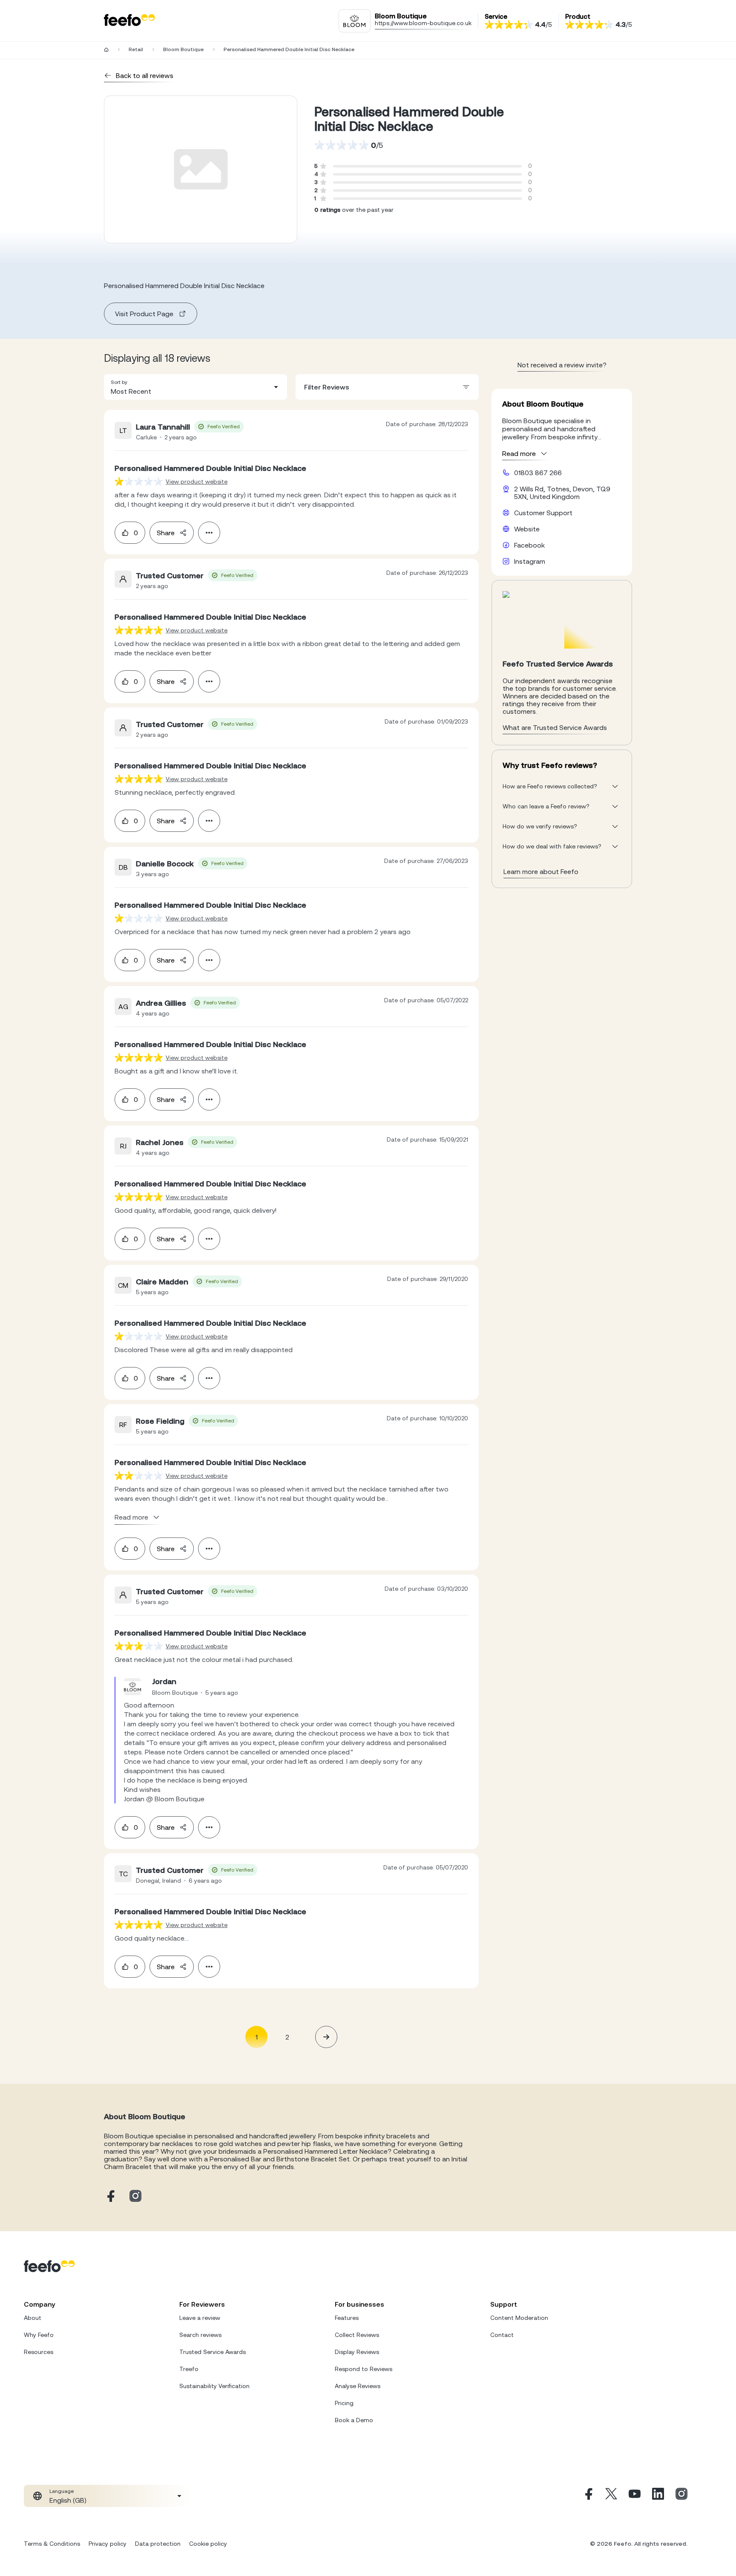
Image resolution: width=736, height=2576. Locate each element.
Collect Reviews (357, 2335)
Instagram (530, 561)
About (33, 2318)
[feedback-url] (139, 481)
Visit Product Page (144, 314)
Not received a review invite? (562, 365)
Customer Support (543, 513)
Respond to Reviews (364, 2369)
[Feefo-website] (129, 21)
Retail (136, 49)
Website (527, 529)
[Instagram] (681, 2496)
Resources (39, 2352)
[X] (611, 2496)
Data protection (158, 2544)
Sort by (119, 382)
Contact (502, 2335)
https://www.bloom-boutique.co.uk (423, 23)
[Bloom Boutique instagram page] (135, 2197)
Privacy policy (108, 2544)
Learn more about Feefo (541, 871)
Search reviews (200, 2335)
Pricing (344, 2403)
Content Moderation (519, 2318)
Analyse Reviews (358, 2386)
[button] (195, 387)
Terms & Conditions (52, 2544)
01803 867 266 (538, 473)
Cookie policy (208, 2544)
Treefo (189, 2369)
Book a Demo (354, 2420)
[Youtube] (635, 2496)
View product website (197, 482)
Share (166, 533)
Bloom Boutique (183, 49)
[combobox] (195, 387)
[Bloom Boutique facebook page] (110, 2197)
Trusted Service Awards (213, 2352)
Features (347, 2318)
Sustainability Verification (214, 2386)
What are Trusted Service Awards (555, 727)
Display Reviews (357, 2352)
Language (62, 2491)
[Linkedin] (658, 2496)
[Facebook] (588, 2496)
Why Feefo (39, 2335)
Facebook (529, 545)
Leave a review (200, 2318)
